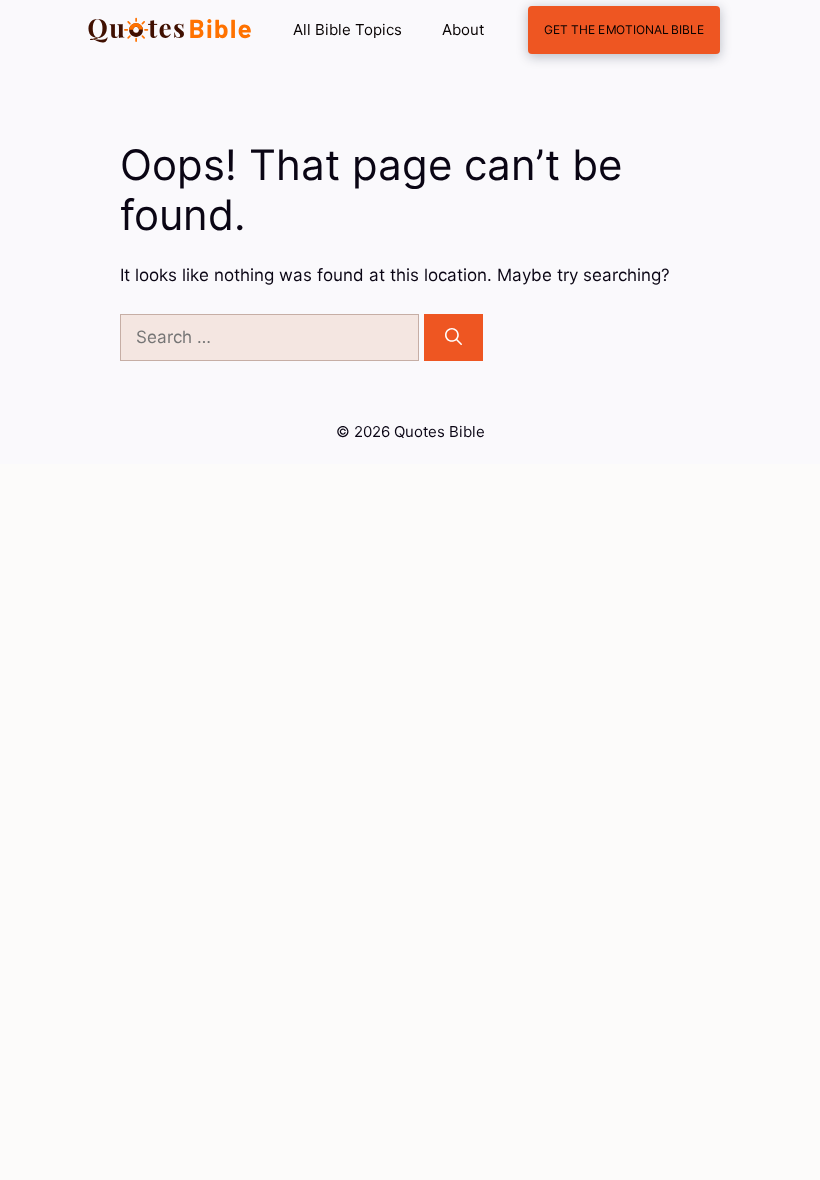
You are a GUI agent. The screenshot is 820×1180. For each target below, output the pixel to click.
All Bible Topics (347, 29)
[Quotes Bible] (170, 30)
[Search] (453, 338)
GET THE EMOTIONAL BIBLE (624, 29)
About (463, 29)
